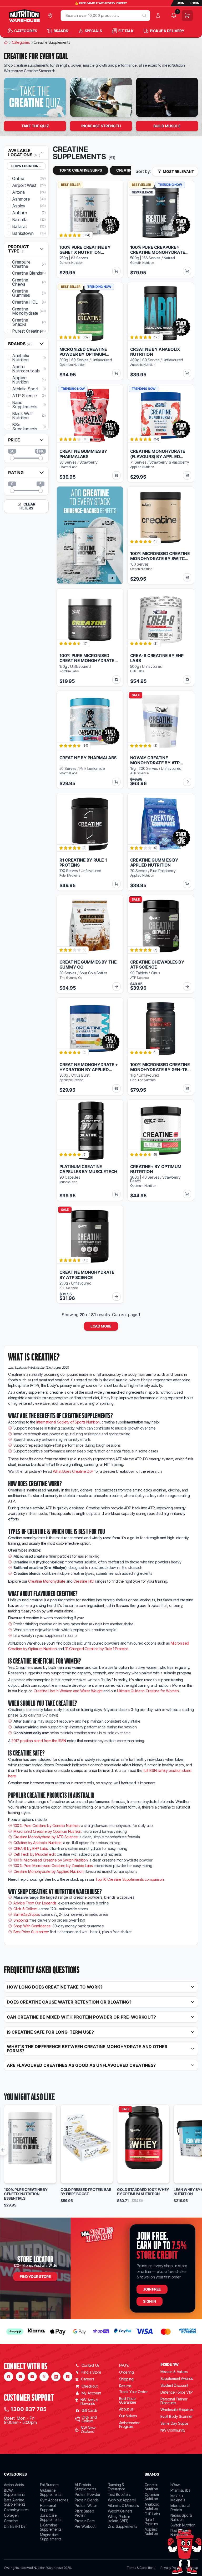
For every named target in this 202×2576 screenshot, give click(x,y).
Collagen (11, 2515)
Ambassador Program (129, 2425)
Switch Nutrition (183, 2525)
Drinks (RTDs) (15, 2526)
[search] (144, 16)
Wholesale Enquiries (177, 2410)
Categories (21, 42)
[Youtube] (32, 2377)
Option (15, 2177)
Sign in (149, 2301)
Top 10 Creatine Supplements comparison (130, 1879)
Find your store (35, 2276)
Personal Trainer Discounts (174, 2401)
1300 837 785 (29, 2409)
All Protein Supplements (85, 2487)
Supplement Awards (177, 2378)
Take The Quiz (35, 126)
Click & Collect (25, 1909)
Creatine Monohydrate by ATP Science (46, 1837)
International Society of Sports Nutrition (68, 1422)
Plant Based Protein (84, 2513)
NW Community (173, 2430)
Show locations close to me (29, 166)
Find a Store (91, 2372)
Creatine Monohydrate (47, 1581)
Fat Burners (49, 2485)
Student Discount (174, 2385)
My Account (91, 2393)
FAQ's (124, 2365)
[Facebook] (9, 2377)
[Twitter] (44, 2377)
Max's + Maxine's (178, 2498)
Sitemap (192, 2568)
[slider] (12, 458)
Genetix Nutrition (151, 2487)
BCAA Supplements (15, 2492)
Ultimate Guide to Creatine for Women (148, 1691)
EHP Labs (152, 2514)
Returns (125, 2386)
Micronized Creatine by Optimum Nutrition (47, 1831)
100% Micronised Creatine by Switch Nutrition (50, 1860)
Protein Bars (85, 2521)
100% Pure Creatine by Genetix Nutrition (46, 1826)
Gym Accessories (54, 2500)
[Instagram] (20, 2377)
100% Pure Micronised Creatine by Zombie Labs (53, 1866)
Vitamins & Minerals (123, 2505)
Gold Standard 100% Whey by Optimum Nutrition (143, 2192)
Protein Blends (87, 2500)
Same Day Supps (175, 2423)
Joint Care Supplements (51, 2517)
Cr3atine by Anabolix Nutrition (37, 1843)
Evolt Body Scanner (177, 2416)
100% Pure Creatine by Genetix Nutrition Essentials (26, 2194)
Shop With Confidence (32, 1926)
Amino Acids (14, 2485)
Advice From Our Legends (35, 1903)
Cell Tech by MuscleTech (34, 1854)
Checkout (90, 2386)
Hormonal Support (48, 2508)
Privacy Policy (170, 2568)
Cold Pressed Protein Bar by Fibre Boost (86, 2192)
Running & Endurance (117, 2487)
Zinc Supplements (123, 2526)
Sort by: (143, 171)
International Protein (180, 2508)
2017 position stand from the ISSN (39, 1741)
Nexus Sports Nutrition (181, 2517)
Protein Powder (87, 2494)
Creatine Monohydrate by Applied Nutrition (49, 1871)
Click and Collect (89, 2419)
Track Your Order (133, 2392)
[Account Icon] (159, 16)
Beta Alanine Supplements (15, 2502)
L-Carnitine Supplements (51, 2527)
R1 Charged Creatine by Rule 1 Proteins (97, 1649)
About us (126, 2409)
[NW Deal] (35, 97)
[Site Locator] (51, 16)
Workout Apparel (122, 2500)
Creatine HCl (84, 1581)
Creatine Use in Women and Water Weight (68, 1691)
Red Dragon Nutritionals (180, 2533)
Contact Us (90, 2365)
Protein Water (86, 2505)
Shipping (21, 1920)
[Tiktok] (68, 2377)
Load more (101, 1326)
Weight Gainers (120, 2511)
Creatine (11, 2521)
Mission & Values (174, 2372)
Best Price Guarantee (31, 1932)
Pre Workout (85, 2526)
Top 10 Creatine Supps (81, 170)
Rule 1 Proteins (151, 2522)
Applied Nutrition (151, 2531)
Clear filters (27, 506)
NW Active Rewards (89, 2402)
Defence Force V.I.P (177, 2392)
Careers (88, 2379)
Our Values (128, 2416)
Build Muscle (167, 126)
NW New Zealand (88, 2430)
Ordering (127, 2372)
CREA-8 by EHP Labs (31, 1848)
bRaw (175, 2485)
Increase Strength (101, 126)
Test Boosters (119, 2494)
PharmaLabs (180, 2490)
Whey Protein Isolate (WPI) (119, 2519)
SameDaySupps (27, 1914)
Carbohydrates (16, 2510)
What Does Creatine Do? (73, 1471)
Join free (152, 2289)
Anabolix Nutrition (152, 2506)
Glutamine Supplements (51, 2492)
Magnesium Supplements (51, 2537)
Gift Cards (90, 2410)
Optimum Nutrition (152, 2497)
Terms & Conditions (141, 2568)
